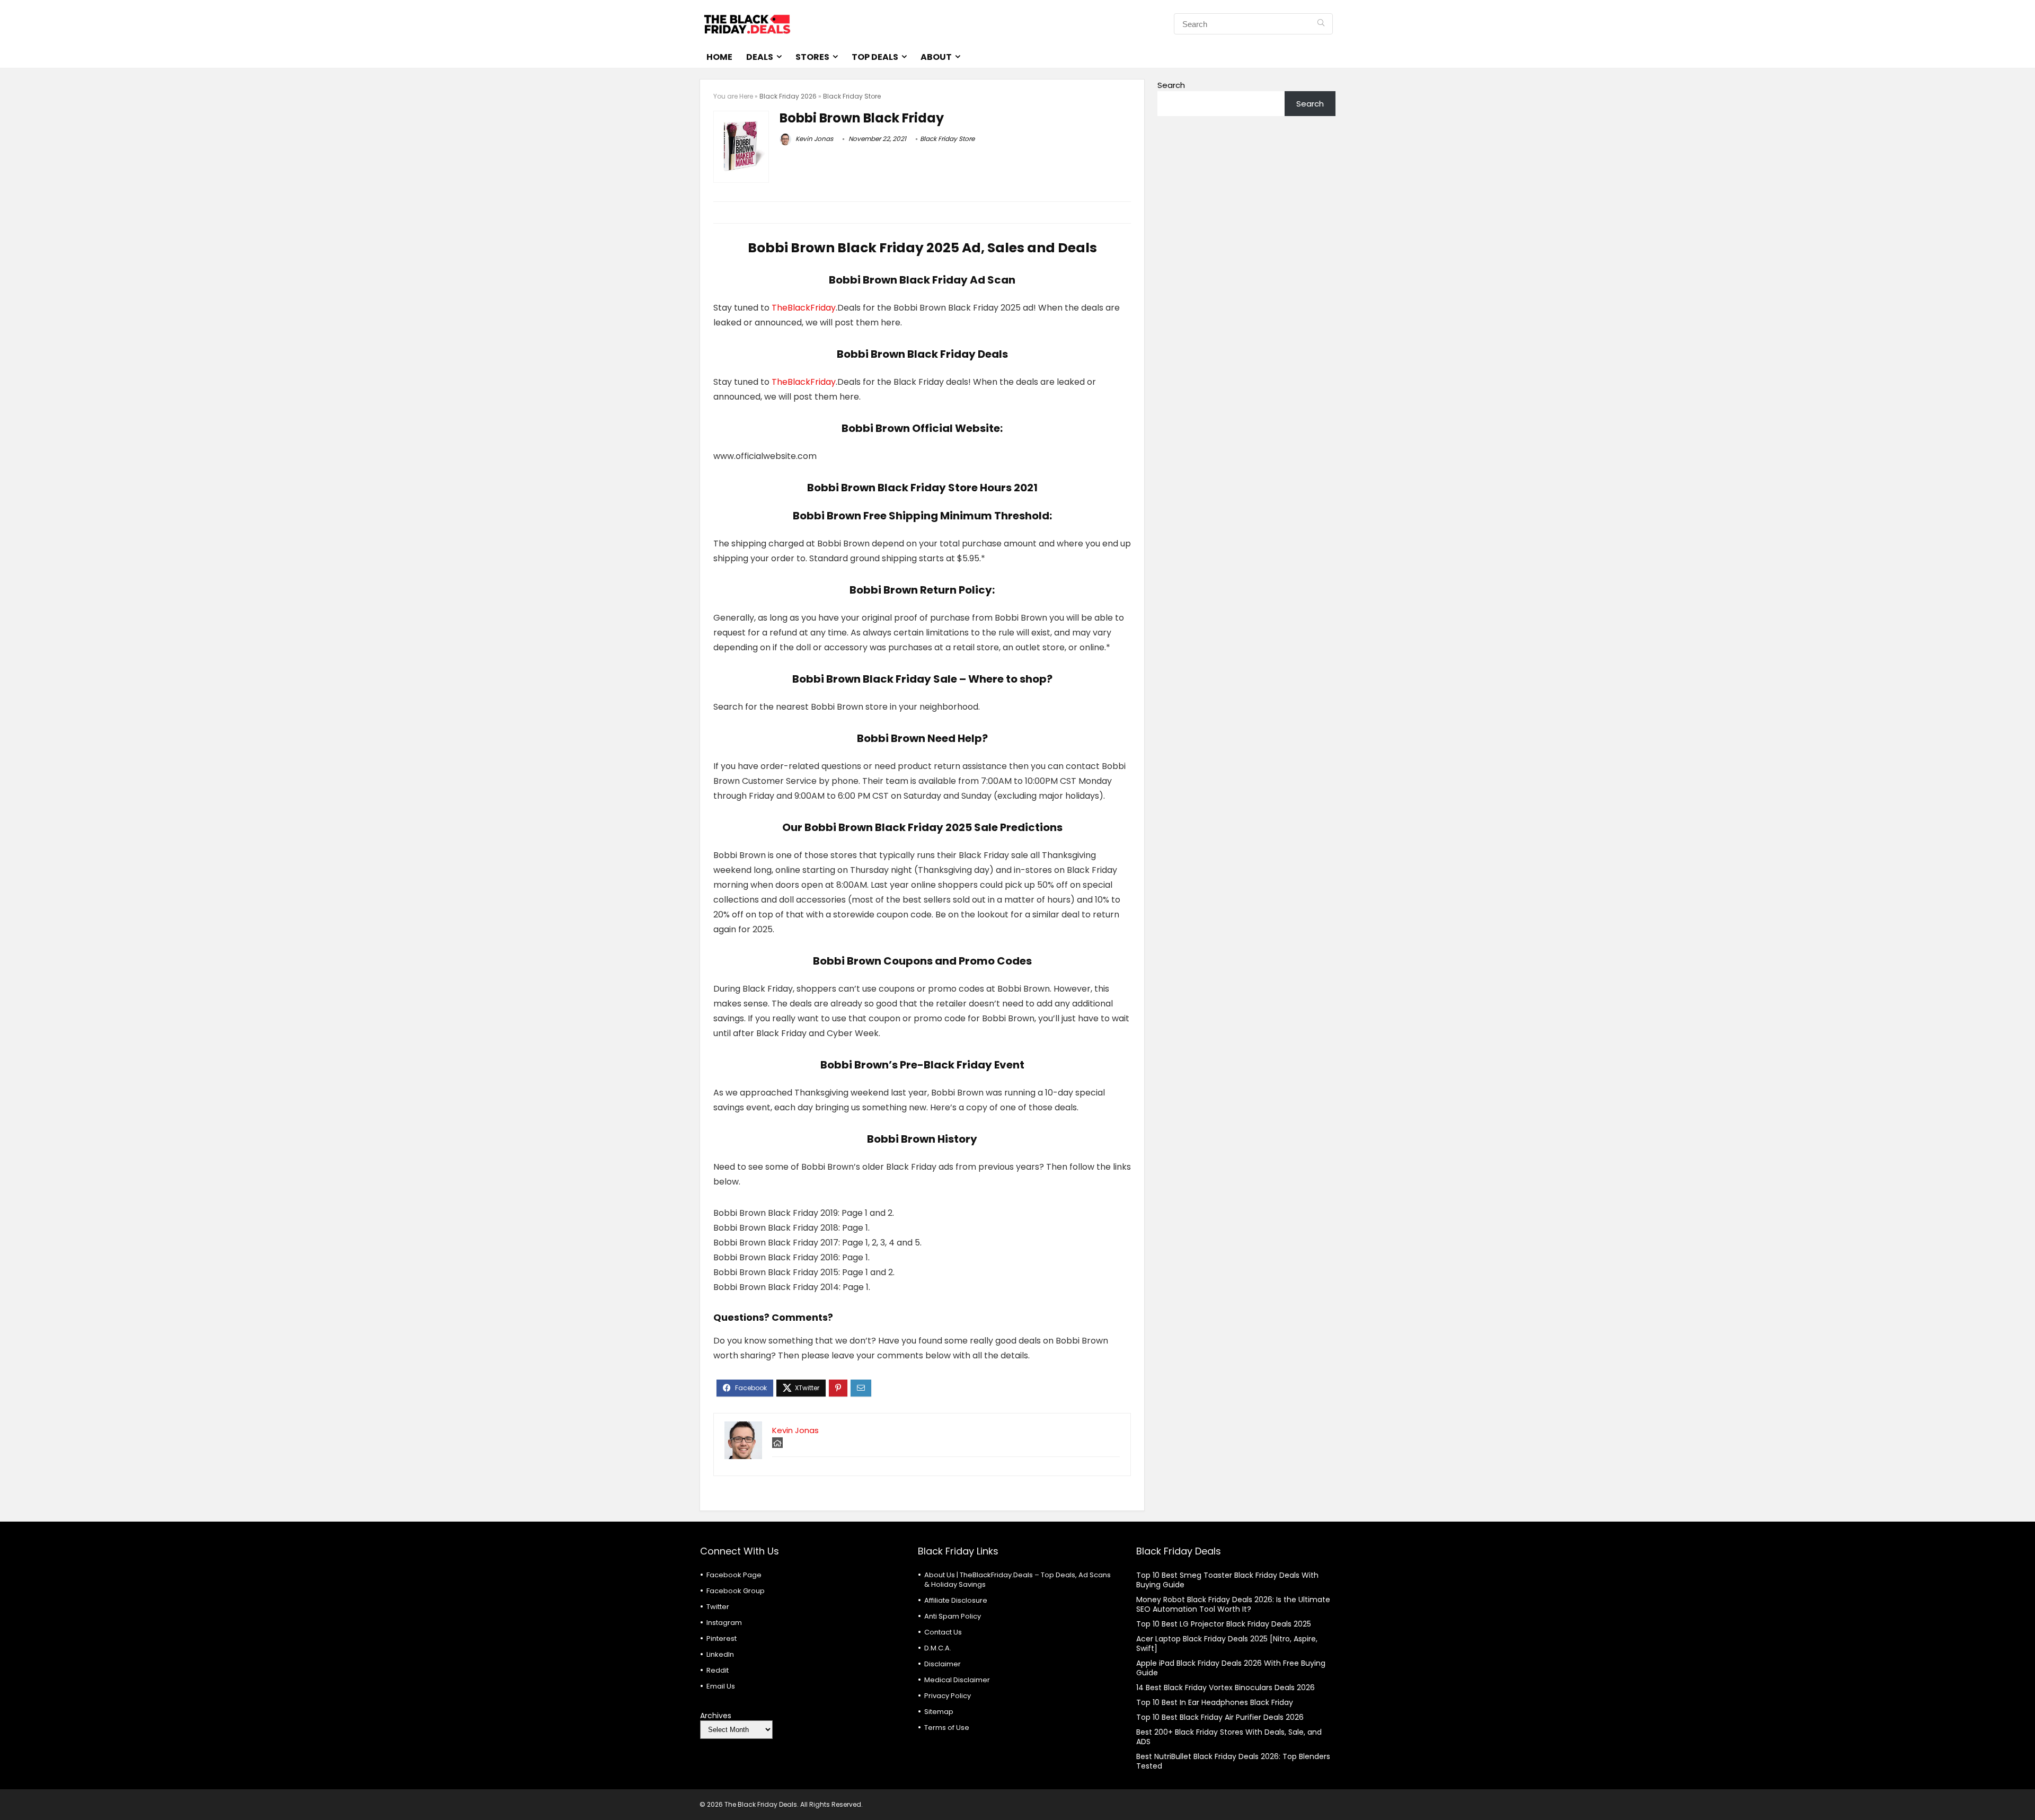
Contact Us (943, 1632)
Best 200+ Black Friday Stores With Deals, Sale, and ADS (1229, 1737)
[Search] (1321, 24)
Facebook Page (734, 1575)
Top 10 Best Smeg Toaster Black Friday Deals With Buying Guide (1227, 1580)
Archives (716, 1716)
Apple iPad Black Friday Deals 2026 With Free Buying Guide (1231, 1668)
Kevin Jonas (813, 139)
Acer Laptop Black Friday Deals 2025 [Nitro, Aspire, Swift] (1227, 1644)
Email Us (721, 1686)
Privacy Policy (948, 1696)
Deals (760, 57)
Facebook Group (736, 1591)
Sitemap (939, 1712)
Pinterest (722, 1638)
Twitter (718, 1607)
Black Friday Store (852, 96)
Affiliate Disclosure (956, 1600)
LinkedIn (720, 1654)
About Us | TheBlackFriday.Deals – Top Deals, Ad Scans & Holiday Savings (1017, 1580)
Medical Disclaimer (957, 1680)
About (936, 57)
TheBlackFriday (804, 308)
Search (1171, 85)
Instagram (724, 1623)
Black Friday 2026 (788, 96)
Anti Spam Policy (953, 1616)
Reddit (718, 1670)
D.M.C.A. (938, 1648)
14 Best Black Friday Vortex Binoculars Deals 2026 (1226, 1688)
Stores (812, 57)
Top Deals (875, 57)
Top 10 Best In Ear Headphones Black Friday (1215, 1702)
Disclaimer (943, 1664)
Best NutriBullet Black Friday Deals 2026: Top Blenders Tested (1233, 1761)
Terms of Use (947, 1728)
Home (719, 57)
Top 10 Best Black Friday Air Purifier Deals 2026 (1220, 1717)
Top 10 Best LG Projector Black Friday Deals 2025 (1224, 1624)
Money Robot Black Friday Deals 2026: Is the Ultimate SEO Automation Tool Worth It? (1233, 1604)
